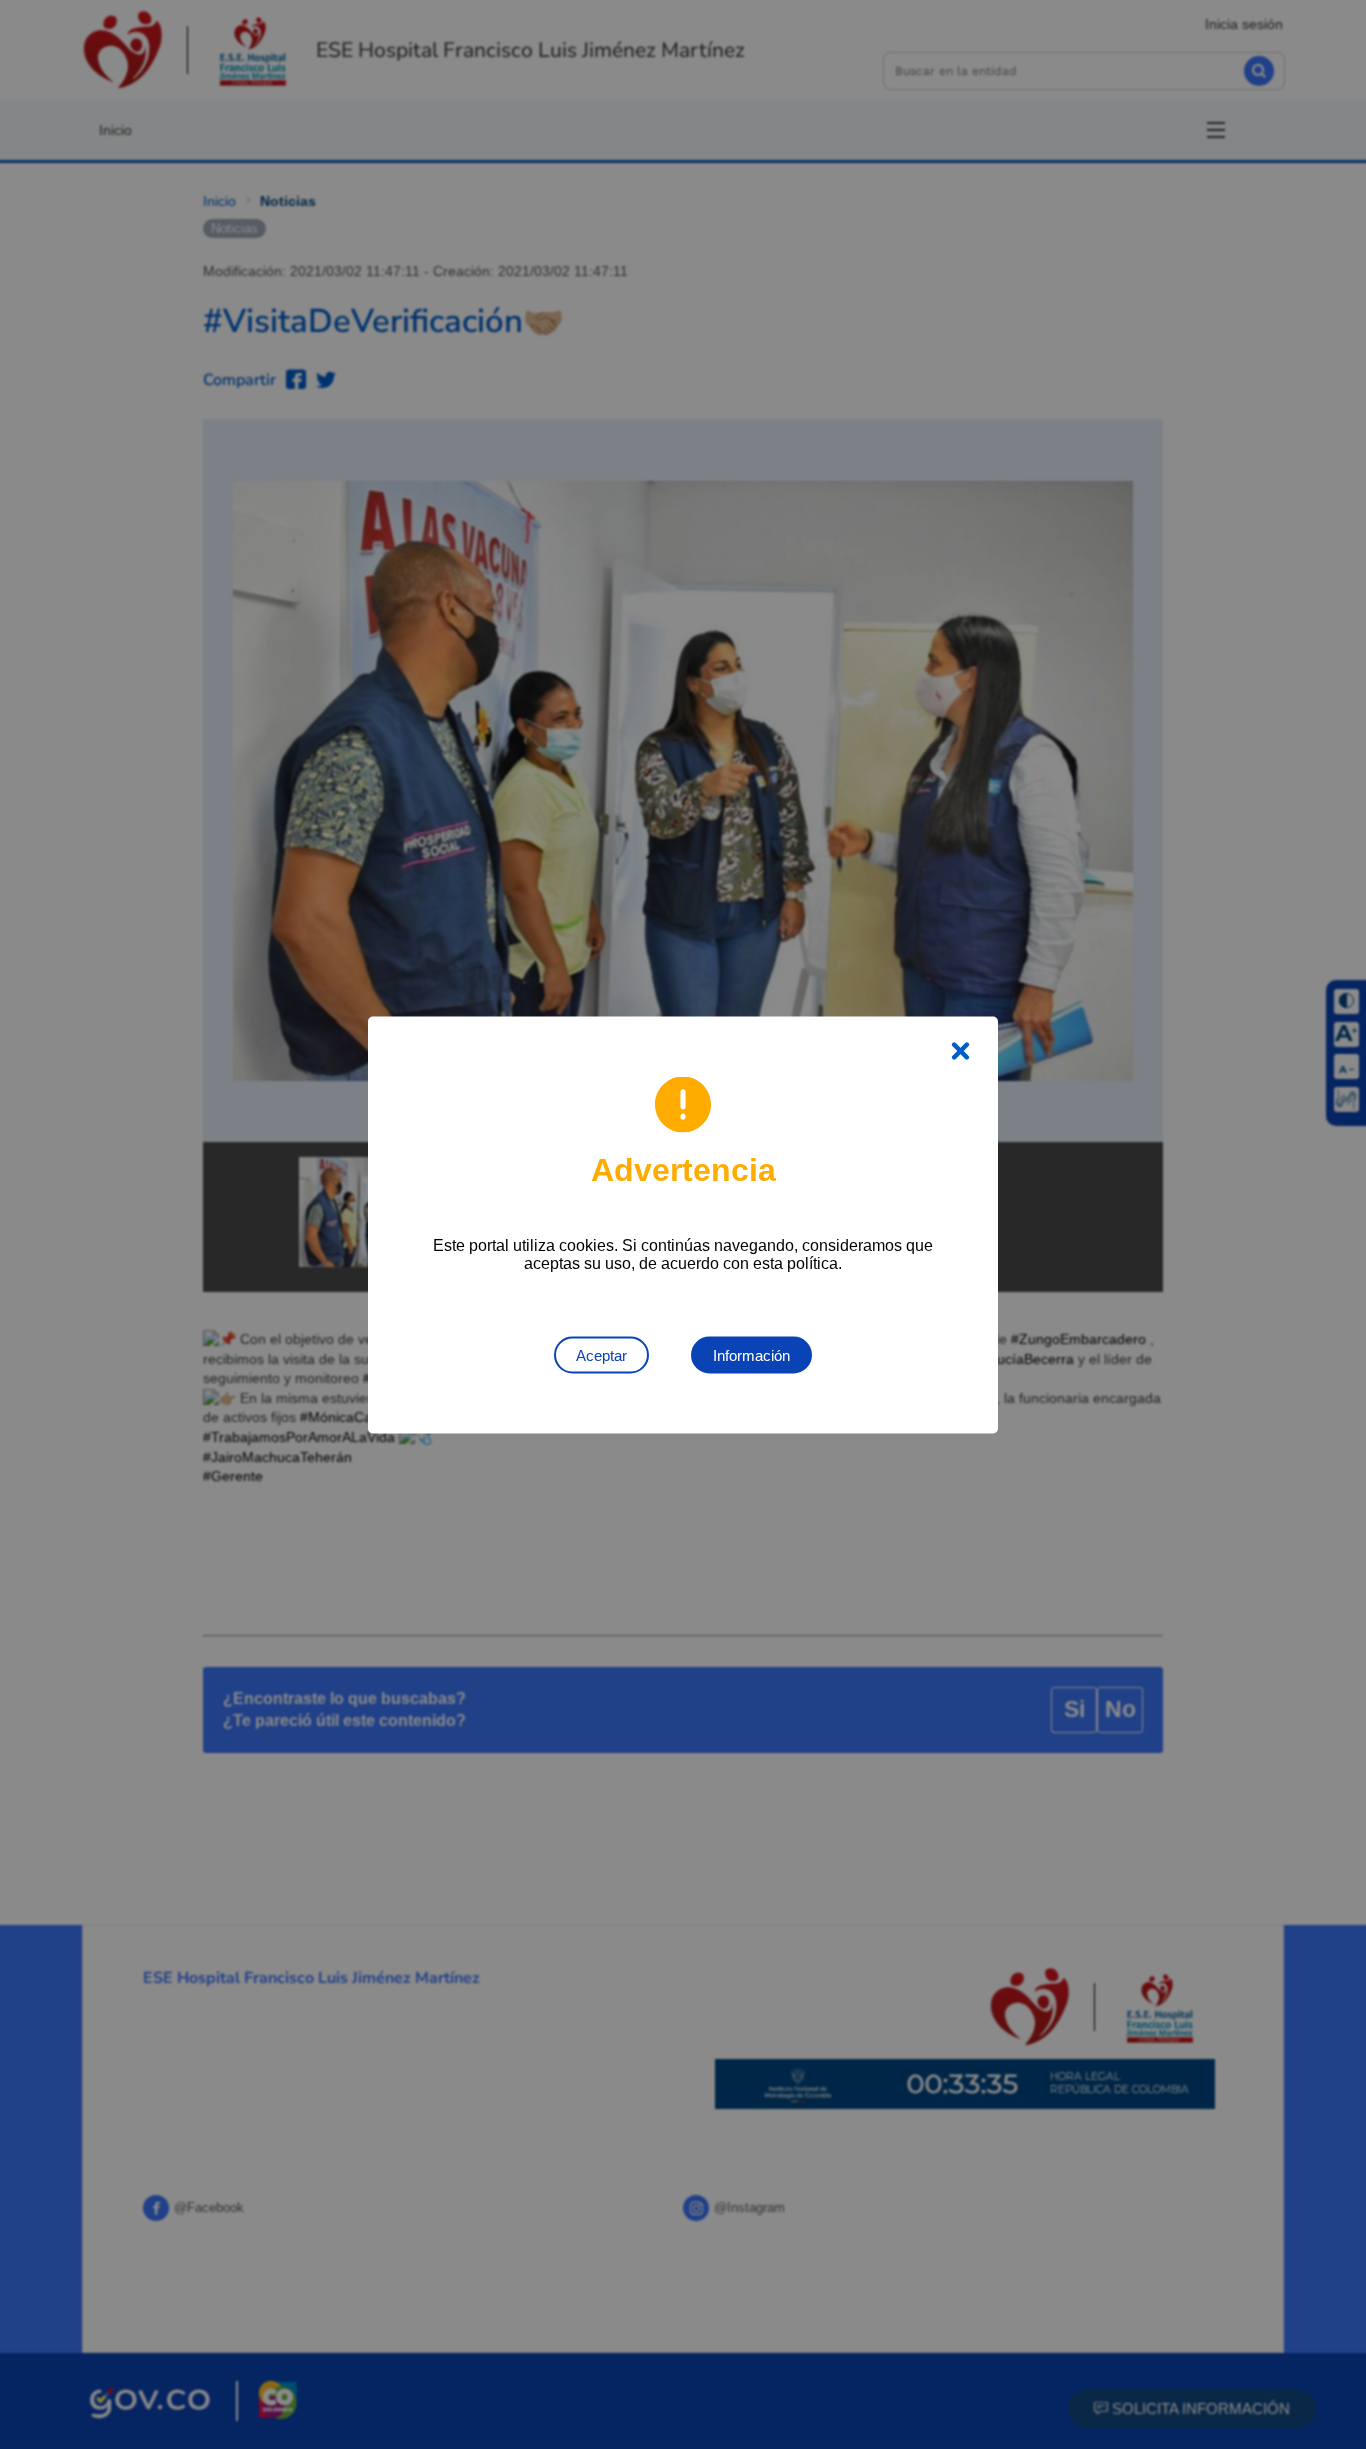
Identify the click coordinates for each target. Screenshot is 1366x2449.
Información (751, 1354)
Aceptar (601, 1354)
